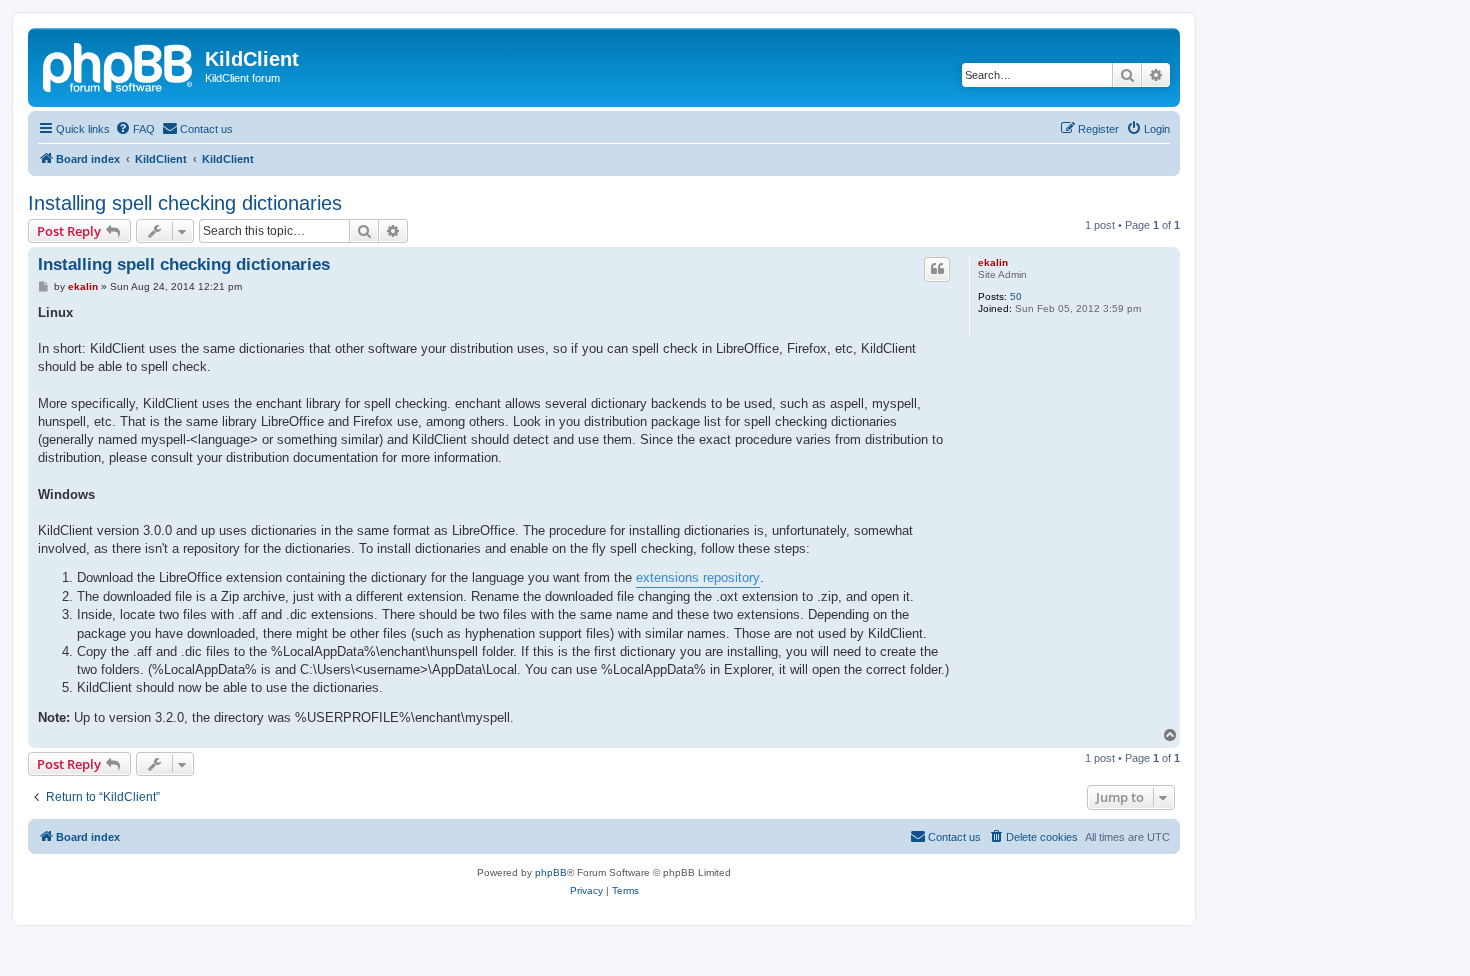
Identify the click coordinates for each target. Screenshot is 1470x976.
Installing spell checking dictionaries (185, 203)
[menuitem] (135, 129)
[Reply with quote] (937, 269)
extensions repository (698, 577)
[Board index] (119, 65)
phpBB (551, 872)
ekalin (993, 262)
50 (1016, 296)
